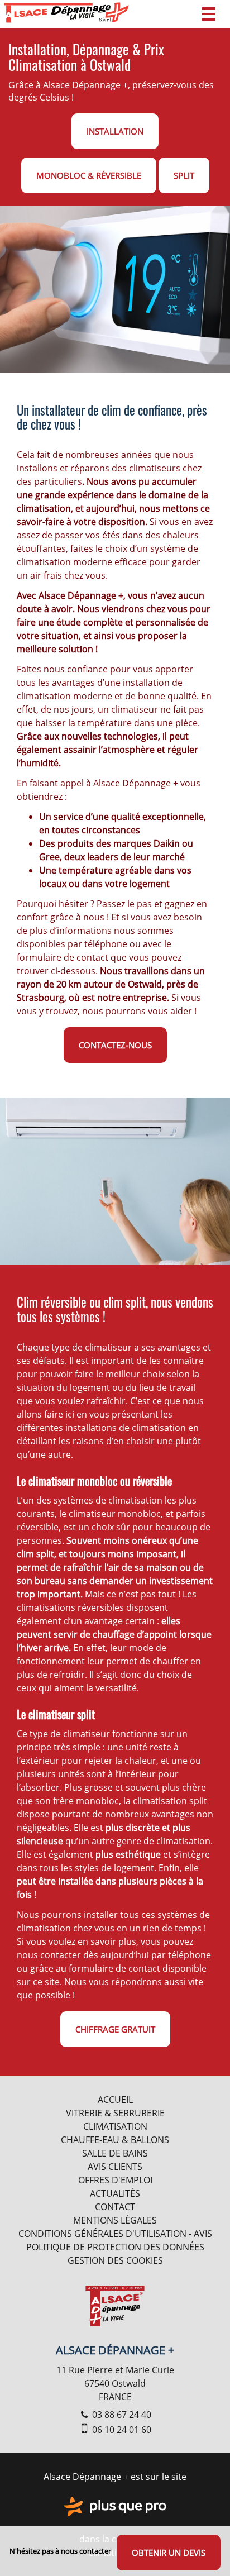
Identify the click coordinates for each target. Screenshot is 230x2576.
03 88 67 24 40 (121, 2415)
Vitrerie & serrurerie (115, 2113)
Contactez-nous (115, 1045)
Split (184, 175)
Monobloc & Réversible (89, 175)
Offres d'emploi (115, 2180)
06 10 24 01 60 (121, 2430)
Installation (115, 131)
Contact (115, 2207)
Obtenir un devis (169, 2553)
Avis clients (115, 2167)
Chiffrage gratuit (115, 2029)
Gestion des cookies (115, 2260)
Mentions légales (115, 2220)
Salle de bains (115, 2153)
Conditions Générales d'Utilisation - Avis (115, 2234)
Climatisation (115, 2126)
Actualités (115, 2193)
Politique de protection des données (115, 2247)
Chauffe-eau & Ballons (115, 2140)
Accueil (115, 2100)
